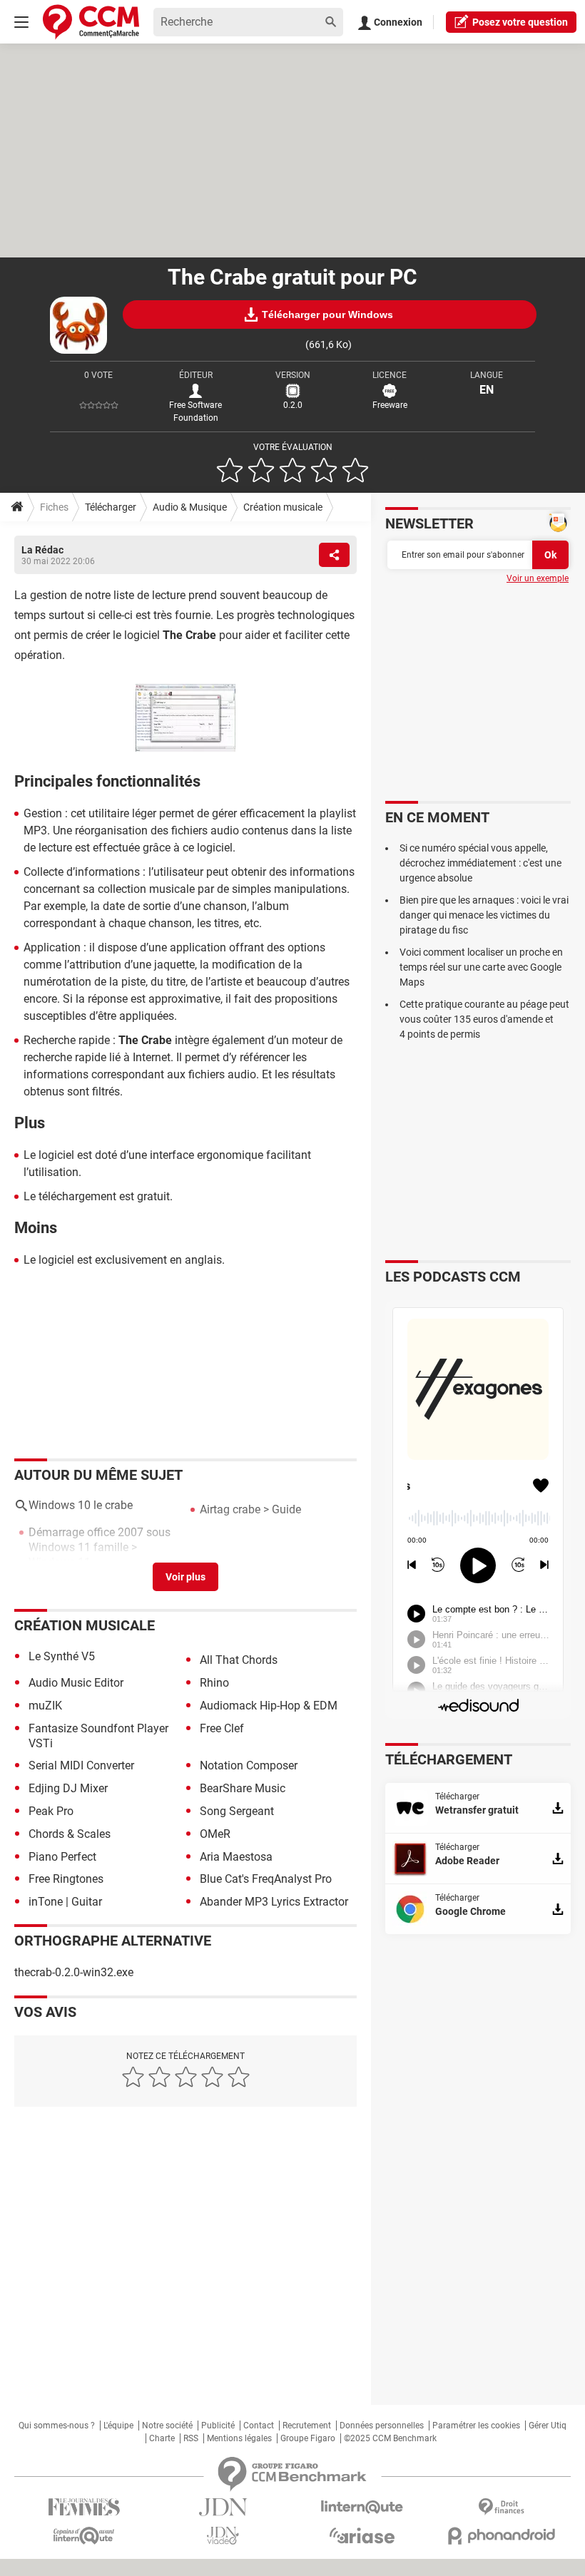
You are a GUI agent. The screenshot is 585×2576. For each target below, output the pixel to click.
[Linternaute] (362, 2507)
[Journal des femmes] (84, 2507)
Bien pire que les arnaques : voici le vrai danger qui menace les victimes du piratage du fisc (484, 915)
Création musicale (283, 507)
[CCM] (91, 22)
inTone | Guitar (65, 1902)
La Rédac (42, 550)
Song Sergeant (237, 1811)
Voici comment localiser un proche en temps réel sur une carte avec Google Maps (481, 967)
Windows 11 (60, 1562)
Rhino (214, 1683)
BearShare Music (243, 1788)
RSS (191, 2438)
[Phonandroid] (501, 2536)
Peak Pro (51, 1811)
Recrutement (307, 2426)
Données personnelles (382, 2426)
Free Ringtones (66, 1879)
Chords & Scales (70, 1834)
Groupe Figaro (308, 2438)
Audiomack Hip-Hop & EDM (269, 1706)
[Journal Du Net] (223, 2507)
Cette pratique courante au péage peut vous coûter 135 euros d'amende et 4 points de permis (484, 1019)
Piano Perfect (62, 1857)
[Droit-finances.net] (501, 2507)
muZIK (45, 1706)
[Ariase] (362, 2535)
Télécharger (111, 507)
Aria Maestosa (236, 1857)
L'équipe (118, 2426)
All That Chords (239, 1660)
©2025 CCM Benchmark (390, 2438)
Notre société (167, 2426)
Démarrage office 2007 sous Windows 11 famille (100, 1540)
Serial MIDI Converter (81, 1765)
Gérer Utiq (548, 2426)
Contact (259, 2426)
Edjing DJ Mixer (68, 1788)
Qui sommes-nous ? (57, 2426)
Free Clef (222, 1728)
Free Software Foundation (195, 412)
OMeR (215, 1834)
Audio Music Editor (76, 1683)
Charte (162, 2438)
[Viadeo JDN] (223, 2536)
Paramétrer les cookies (476, 2426)
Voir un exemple (538, 578)
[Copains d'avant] (84, 2536)
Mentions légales (239, 2438)
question (520, 22)
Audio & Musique (190, 507)
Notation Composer (249, 1765)
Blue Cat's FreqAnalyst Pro (266, 1879)
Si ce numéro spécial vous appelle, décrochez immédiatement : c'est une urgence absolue (480, 863)
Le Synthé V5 (62, 1656)
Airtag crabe (230, 1509)
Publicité (218, 2426)
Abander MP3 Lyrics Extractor (274, 1902)
